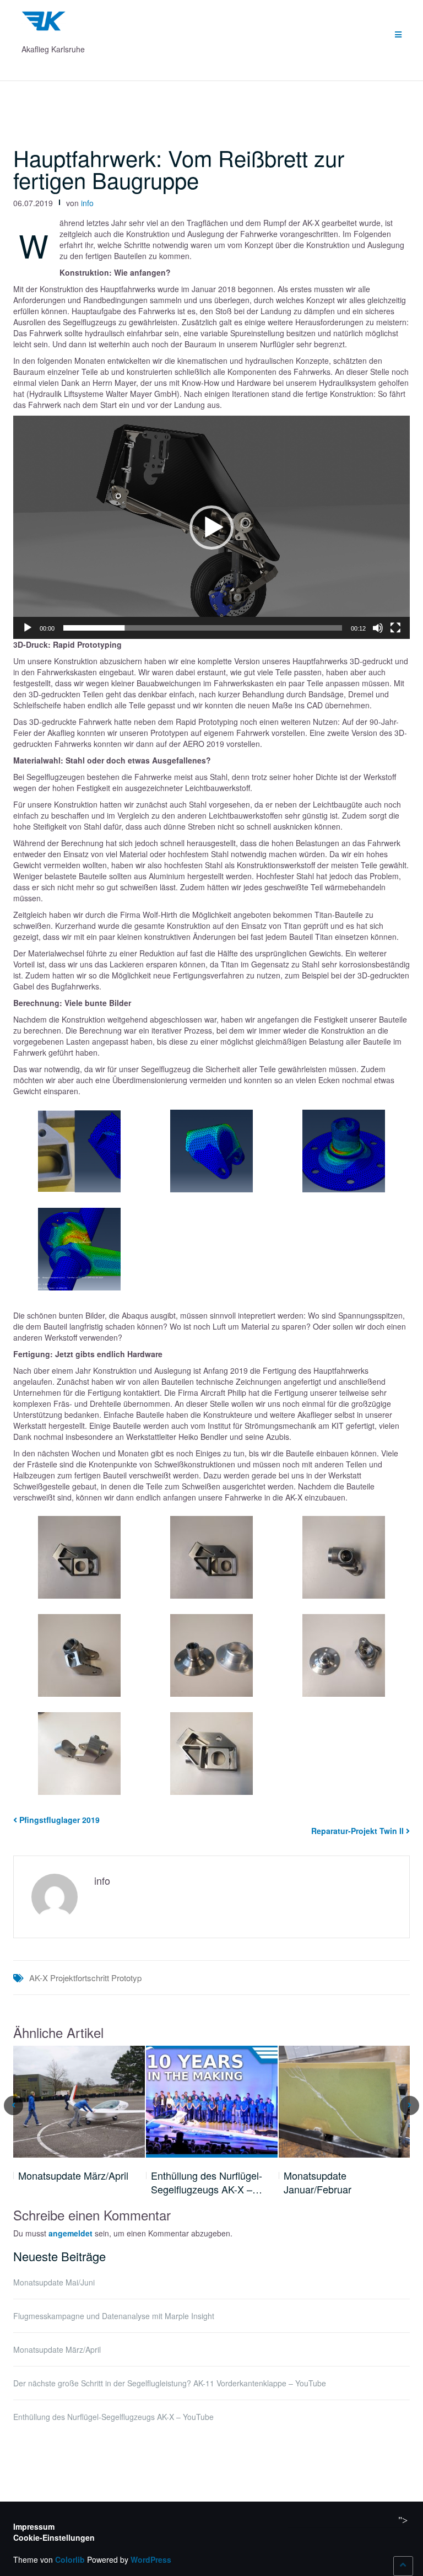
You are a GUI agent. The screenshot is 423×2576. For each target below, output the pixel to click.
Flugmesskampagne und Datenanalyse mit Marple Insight (114, 2316)
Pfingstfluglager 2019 (59, 1820)
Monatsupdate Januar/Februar (318, 2183)
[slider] (203, 628)
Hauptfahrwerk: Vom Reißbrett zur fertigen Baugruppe (179, 168)
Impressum (34, 2526)
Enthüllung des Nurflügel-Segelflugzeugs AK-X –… (207, 2183)
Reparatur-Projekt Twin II (357, 1831)
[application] (211, 527)
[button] (211, 528)
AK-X (39, 1978)
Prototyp (126, 1978)
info (87, 203)
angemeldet (70, 2233)
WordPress (151, 2559)
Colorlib (70, 2559)
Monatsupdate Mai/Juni (54, 2282)
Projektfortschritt (80, 1978)
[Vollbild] (395, 628)
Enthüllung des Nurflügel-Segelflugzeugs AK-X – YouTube (113, 2417)
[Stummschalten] (378, 628)
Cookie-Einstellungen (54, 2537)
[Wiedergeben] (28, 628)
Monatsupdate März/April (73, 2176)
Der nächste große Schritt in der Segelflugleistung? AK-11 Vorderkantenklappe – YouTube (170, 2383)
